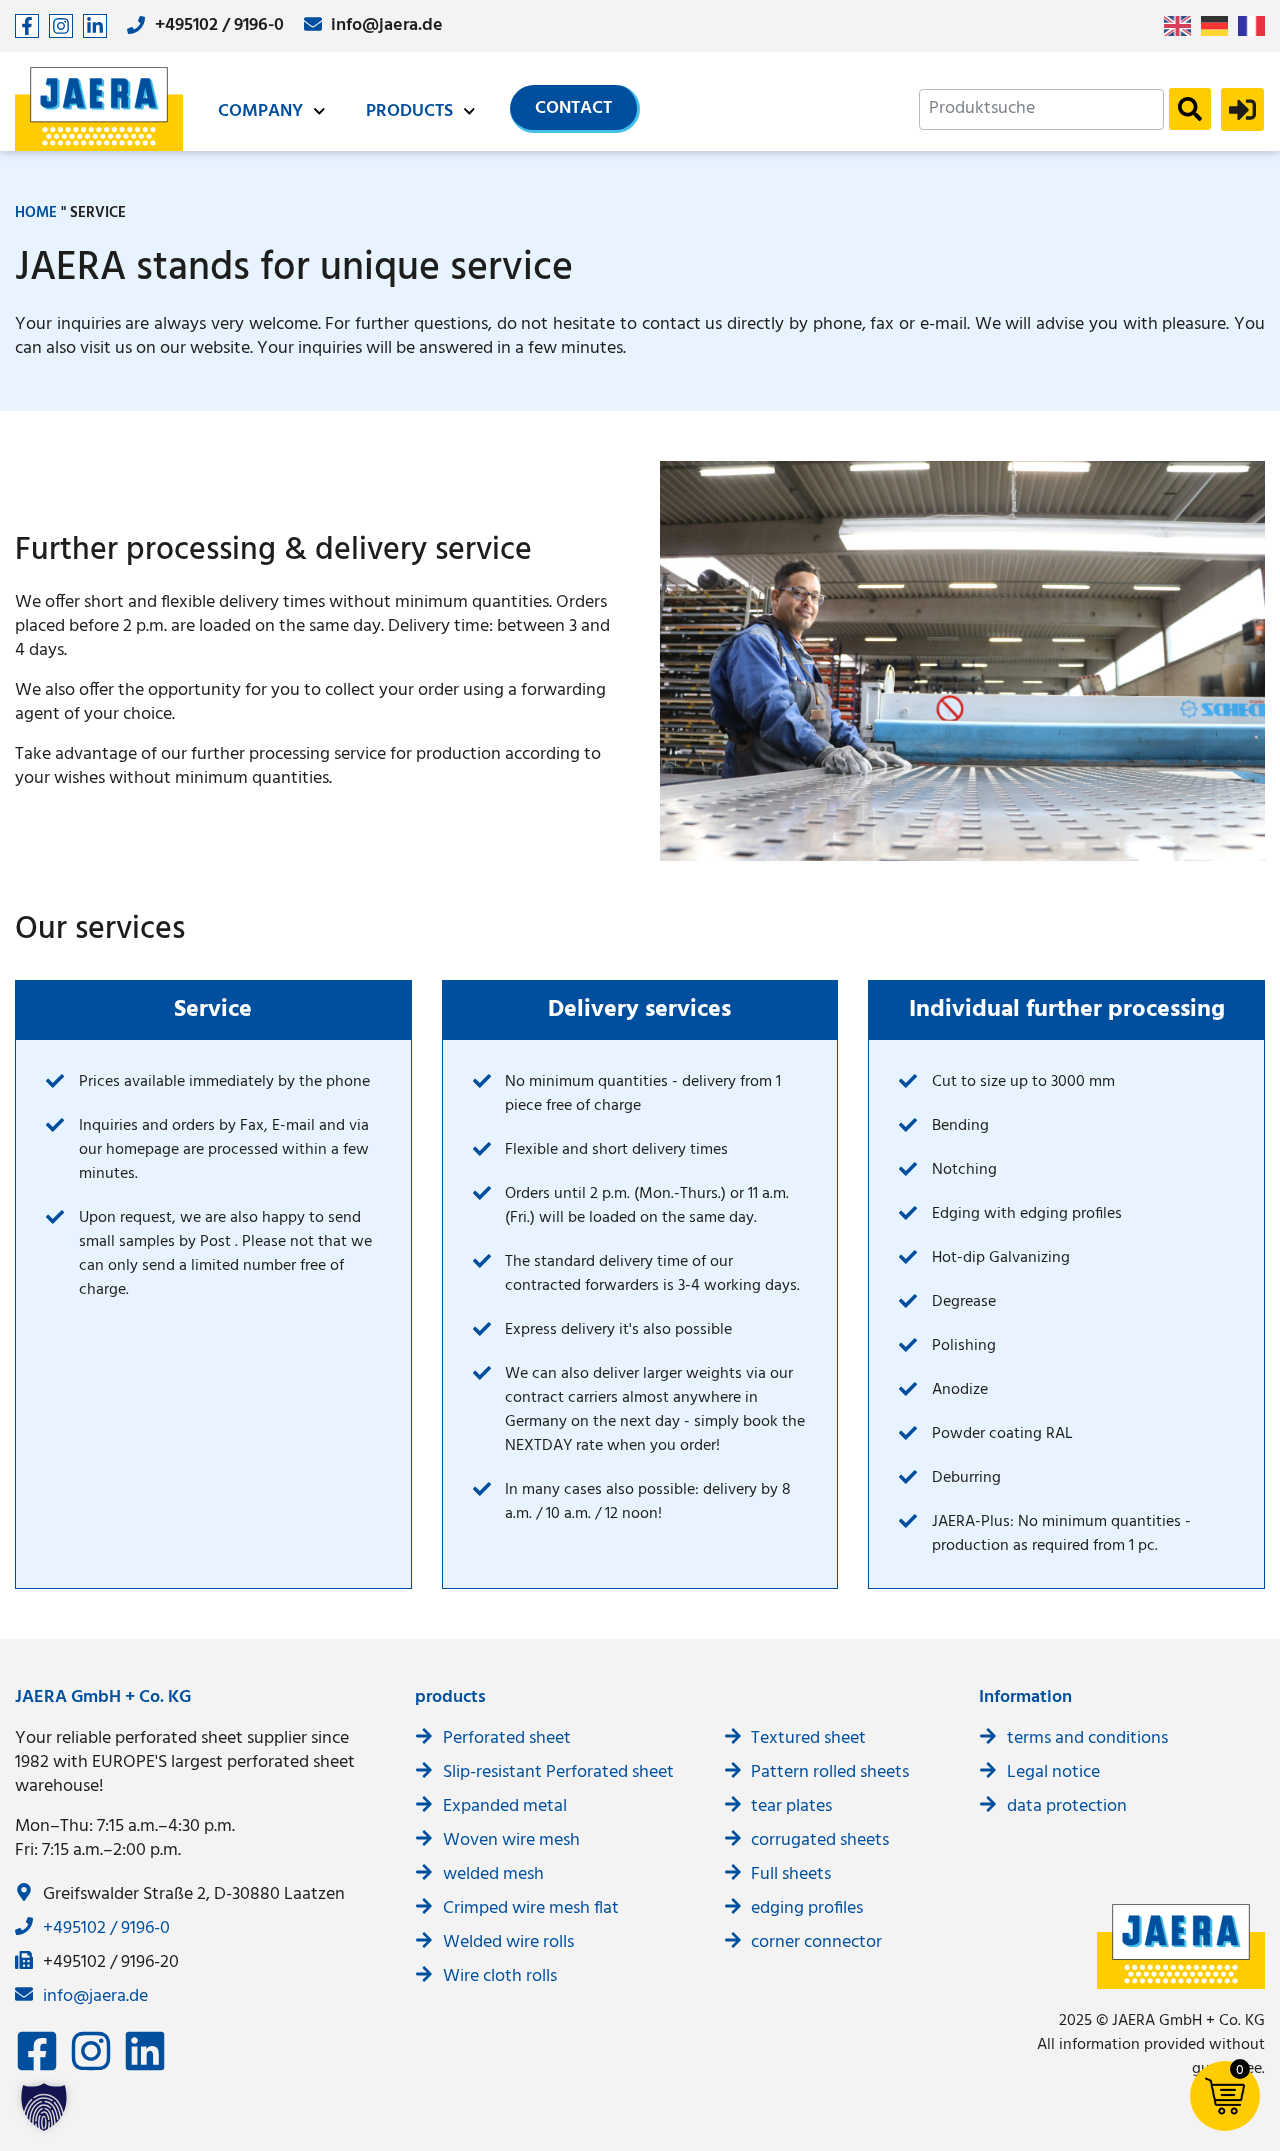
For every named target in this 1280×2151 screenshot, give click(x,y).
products (409, 111)
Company (260, 111)
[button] (44, 2107)
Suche (1190, 109)
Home (36, 213)
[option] (1219, 26)
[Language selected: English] (1219, 26)
